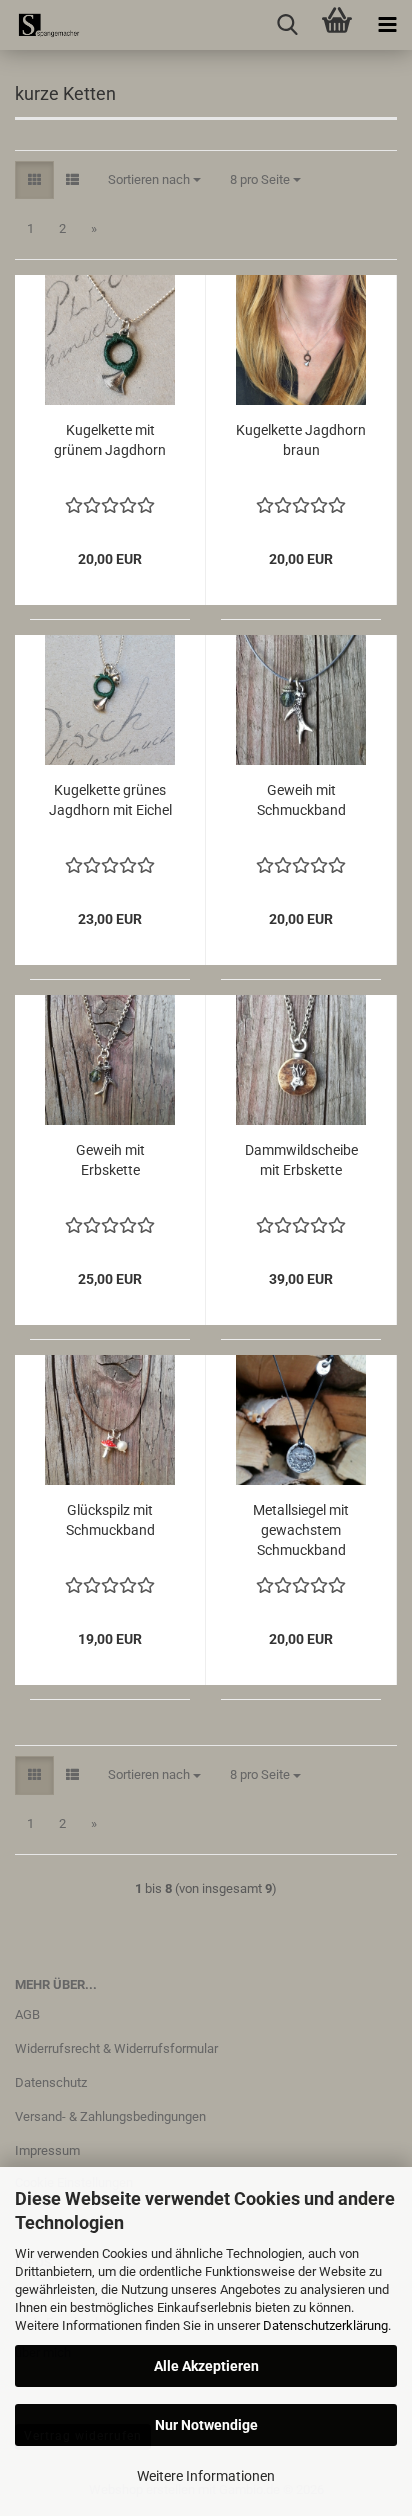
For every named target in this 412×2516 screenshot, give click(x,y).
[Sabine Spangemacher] (40, 25)
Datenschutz (51, 2082)
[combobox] (154, 180)
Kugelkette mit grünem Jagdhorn (110, 440)
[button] (34, 180)
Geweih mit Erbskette (110, 1160)
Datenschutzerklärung (325, 2325)
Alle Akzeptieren (206, 2366)
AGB (27, 2014)
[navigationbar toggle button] (387, 25)
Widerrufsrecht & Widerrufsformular (116, 2048)
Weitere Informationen (206, 2476)
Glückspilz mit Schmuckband (110, 1520)
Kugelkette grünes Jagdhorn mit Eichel (110, 800)
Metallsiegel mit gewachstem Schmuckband (301, 1530)
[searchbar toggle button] (287, 25)
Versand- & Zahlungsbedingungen (110, 2116)
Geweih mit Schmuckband (301, 800)
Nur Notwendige (206, 2425)
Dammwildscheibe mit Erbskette (301, 1160)
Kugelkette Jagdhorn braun (301, 440)
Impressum (47, 2150)
